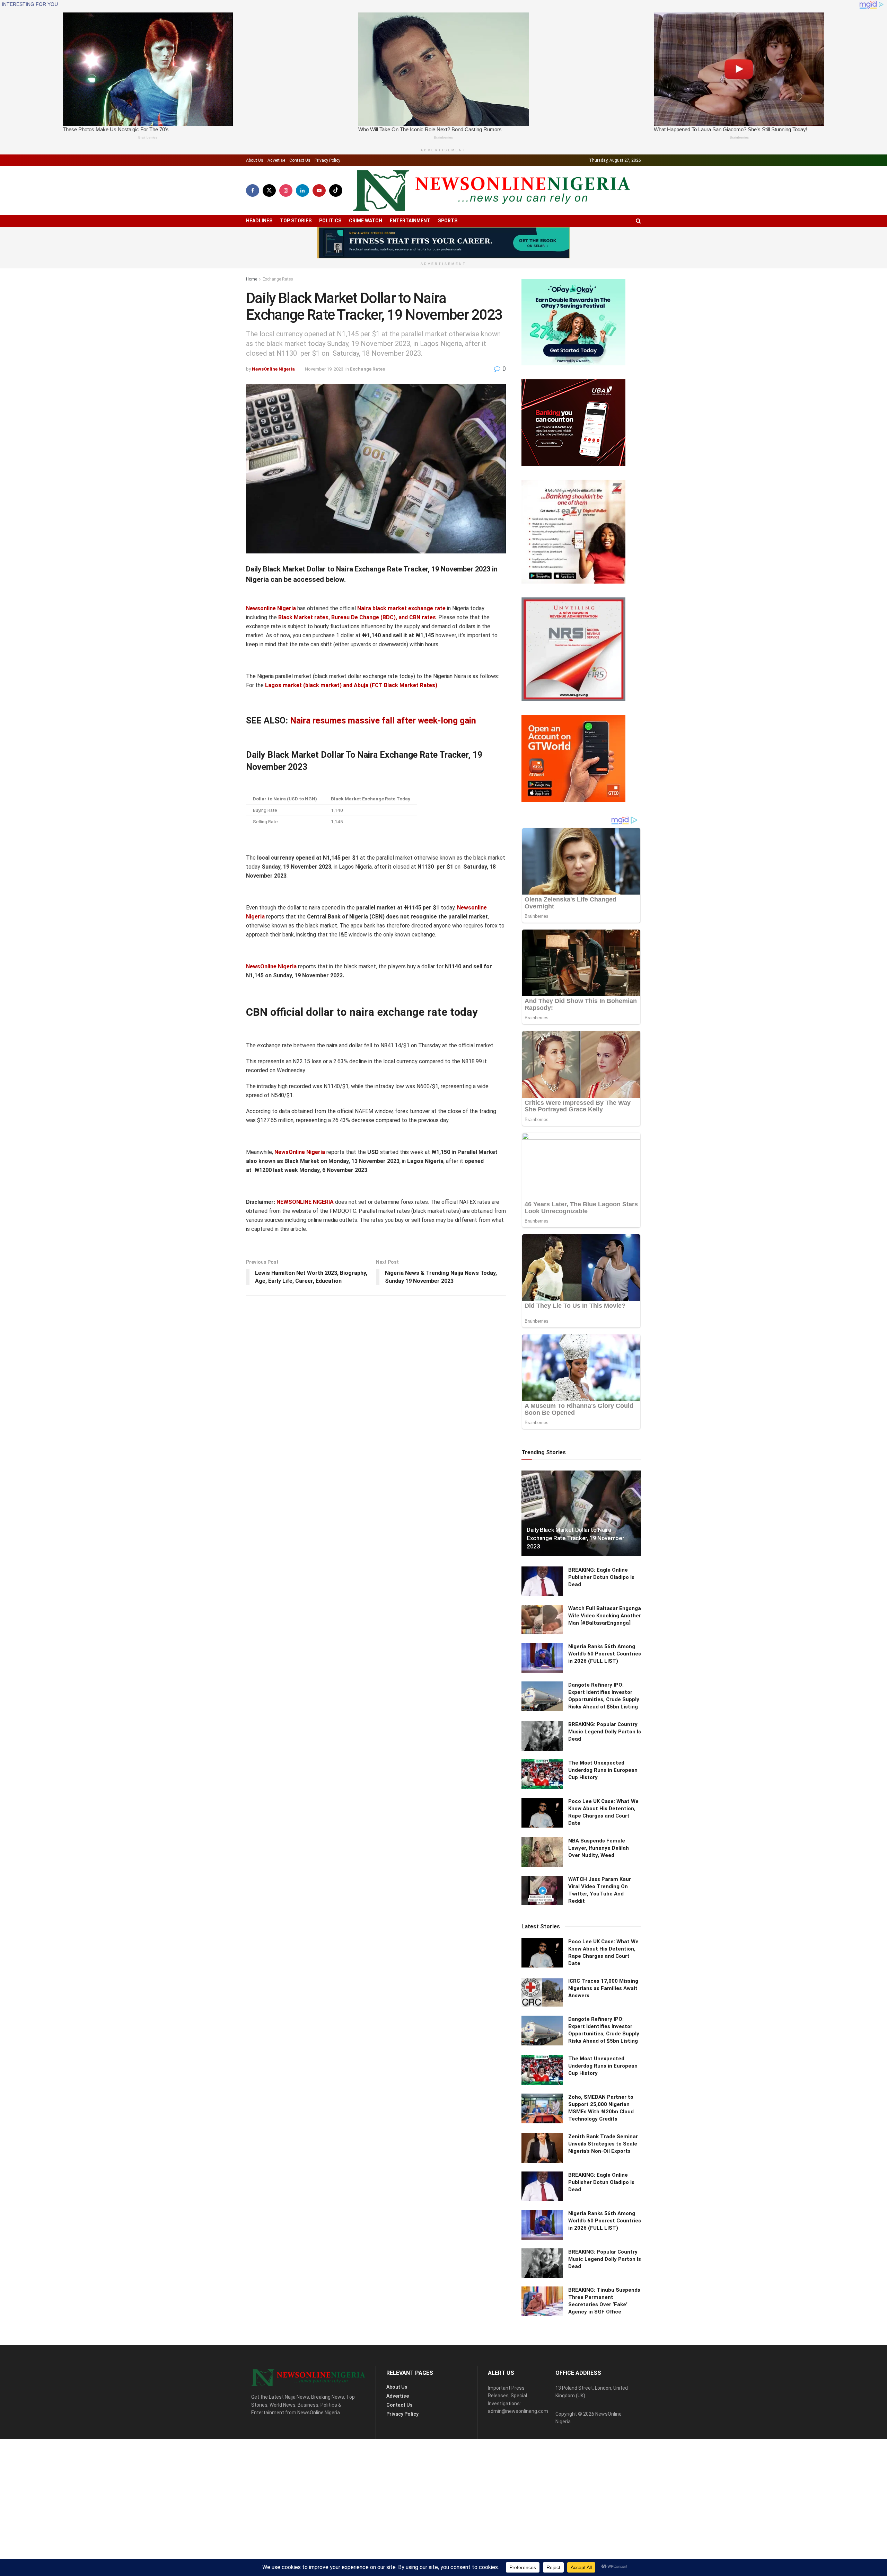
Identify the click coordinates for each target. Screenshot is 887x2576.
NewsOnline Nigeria (273, 369)
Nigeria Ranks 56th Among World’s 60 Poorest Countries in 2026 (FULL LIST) (605, 1654)
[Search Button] (638, 221)
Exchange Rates (278, 279)
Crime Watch (366, 221)
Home (252, 279)
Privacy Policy (327, 160)
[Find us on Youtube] (319, 190)
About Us (255, 160)
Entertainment (410, 221)
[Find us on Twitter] (269, 190)
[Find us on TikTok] (336, 190)
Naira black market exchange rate (401, 608)
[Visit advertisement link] (443, 243)
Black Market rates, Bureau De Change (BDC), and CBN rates (357, 617)
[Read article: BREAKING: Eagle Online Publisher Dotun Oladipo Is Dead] (542, 1581)
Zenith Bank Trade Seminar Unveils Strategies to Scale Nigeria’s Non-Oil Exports (603, 2144)
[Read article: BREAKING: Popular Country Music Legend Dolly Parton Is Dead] (542, 1736)
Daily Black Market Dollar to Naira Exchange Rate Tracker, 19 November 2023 (575, 1538)
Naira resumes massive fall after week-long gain (383, 721)
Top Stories (296, 221)
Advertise (276, 160)
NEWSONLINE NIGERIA (306, 1202)
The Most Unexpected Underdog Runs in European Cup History (603, 1770)
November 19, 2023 (324, 369)
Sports (448, 221)
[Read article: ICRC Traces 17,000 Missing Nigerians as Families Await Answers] (542, 1992)
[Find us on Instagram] (286, 190)
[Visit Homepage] (492, 191)
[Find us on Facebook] (253, 190)
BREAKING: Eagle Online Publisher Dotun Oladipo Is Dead (601, 1577)
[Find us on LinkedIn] (302, 190)
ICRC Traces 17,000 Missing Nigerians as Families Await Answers (603, 1988)
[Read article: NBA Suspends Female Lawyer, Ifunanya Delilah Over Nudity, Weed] (542, 1852)
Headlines (259, 221)
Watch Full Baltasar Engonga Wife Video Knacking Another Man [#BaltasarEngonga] (605, 1616)
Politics (330, 221)
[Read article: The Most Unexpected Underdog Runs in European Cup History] (542, 1774)
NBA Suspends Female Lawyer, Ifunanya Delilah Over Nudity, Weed (599, 1848)
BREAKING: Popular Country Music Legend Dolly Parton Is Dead (605, 1732)
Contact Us (300, 160)
